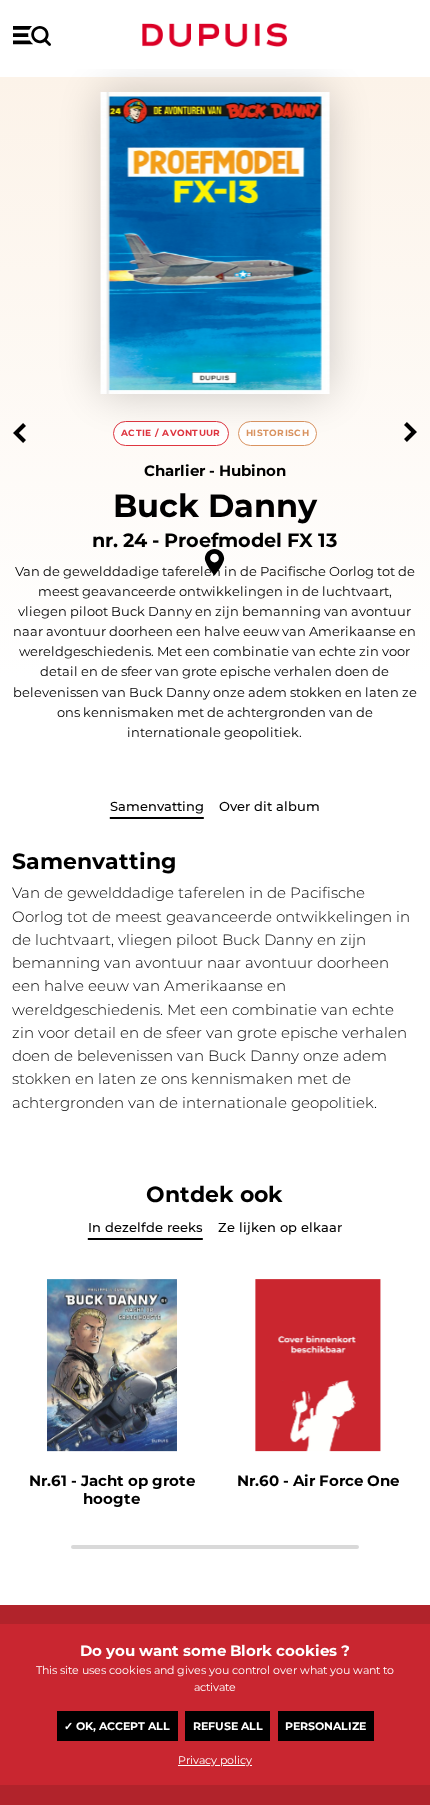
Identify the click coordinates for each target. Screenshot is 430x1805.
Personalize (325, 1726)
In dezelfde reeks (145, 1227)
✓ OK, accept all (117, 1726)
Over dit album (269, 806)
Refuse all (228, 1726)
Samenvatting (157, 806)
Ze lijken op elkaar (280, 1227)
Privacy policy (215, 1760)
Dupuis (215, 35)
